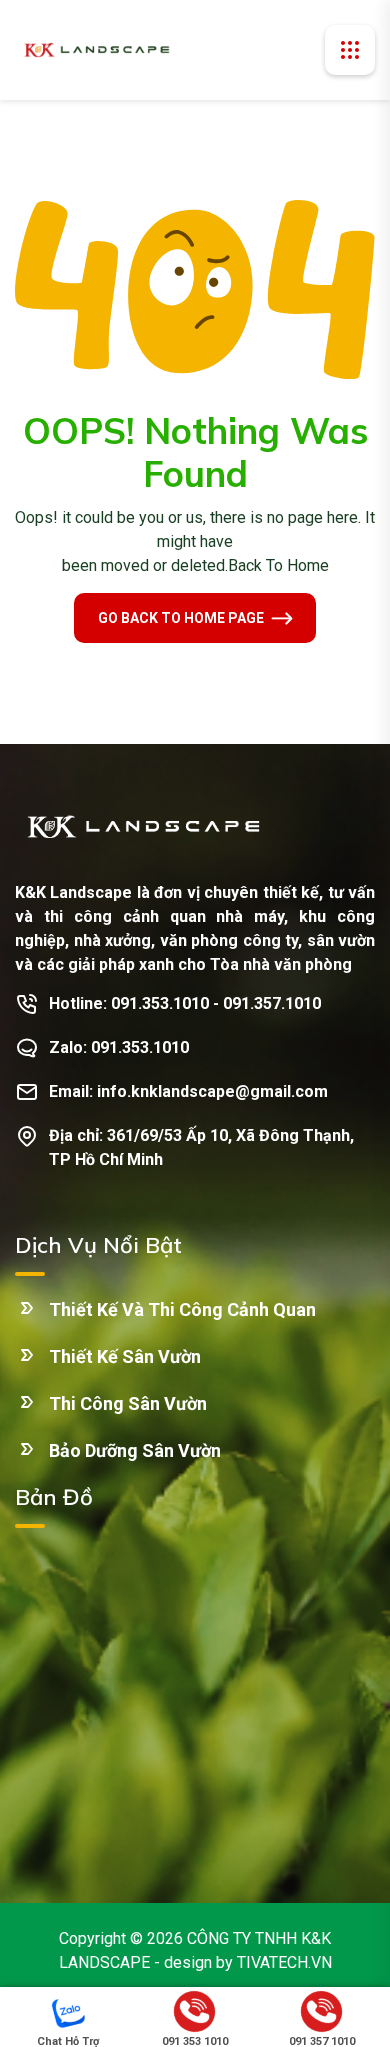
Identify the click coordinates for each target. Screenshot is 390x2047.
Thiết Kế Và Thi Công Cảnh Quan (182, 1309)
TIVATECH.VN (284, 1962)
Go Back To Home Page (181, 618)
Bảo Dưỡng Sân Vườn (135, 1450)
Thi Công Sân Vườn (128, 1403)
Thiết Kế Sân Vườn (125, 1356)
